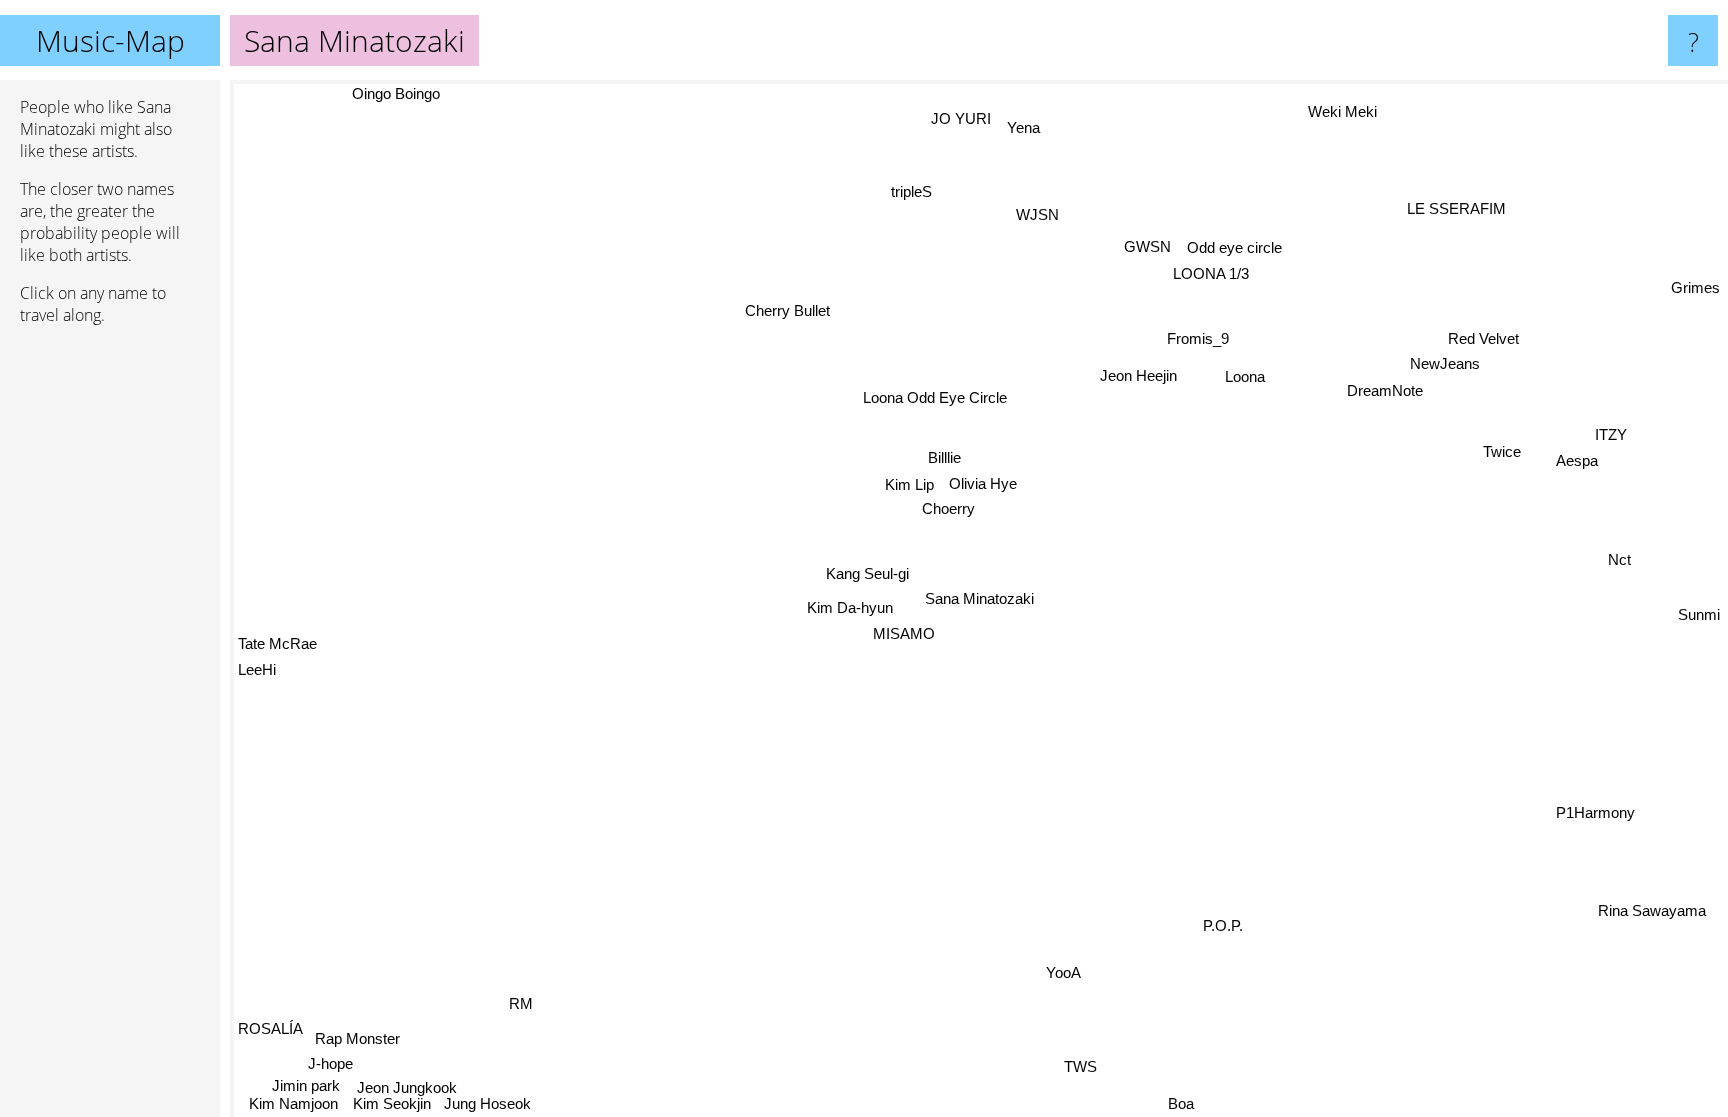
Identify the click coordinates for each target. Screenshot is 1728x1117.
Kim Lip (910, 483)
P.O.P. (1224, 926)
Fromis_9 (1198, 338)
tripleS (910, 191)
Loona (1246, 376)
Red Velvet (1484, 338)
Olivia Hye (984, 482)
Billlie (945, 456)
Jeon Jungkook (407, 1087)
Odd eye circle (1235, 246)
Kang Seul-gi (867, 573)
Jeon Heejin (1139, 375)
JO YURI (962, 117)
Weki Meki (1344, 111)
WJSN (1038, 214)
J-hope (331, 1063)
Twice (1502, 450)
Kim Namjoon (293, 1103)
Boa (1176, 1103)
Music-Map (110, 40)
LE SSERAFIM (1457, 208)
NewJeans (1445, 362)
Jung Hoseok (488, 1103)
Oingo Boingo (362, 98)
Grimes (1695, 284)
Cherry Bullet (789, 309)
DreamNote (1385, 390)
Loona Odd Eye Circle (936, 396)
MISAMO (904, 632)
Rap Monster (357, 1037)
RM (521, 1002)
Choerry (949, 507)
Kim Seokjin (392, 1103)
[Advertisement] (110, 647)
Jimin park (307, 1085)
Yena (1023, 127)
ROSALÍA (270, 1028)
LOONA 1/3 (1212, 273)
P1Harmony (1596, 811)
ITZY (1612, 434)
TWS (1081, 1065)
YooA (1064, 972)
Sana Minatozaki (979, 598)
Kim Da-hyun (849, 606)
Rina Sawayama (1648, 912)
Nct (1619, 559)
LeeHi (260, 690)
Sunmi (1699, 614)
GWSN (1148, 246)
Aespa (1577, 461)
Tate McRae (277, 664)
